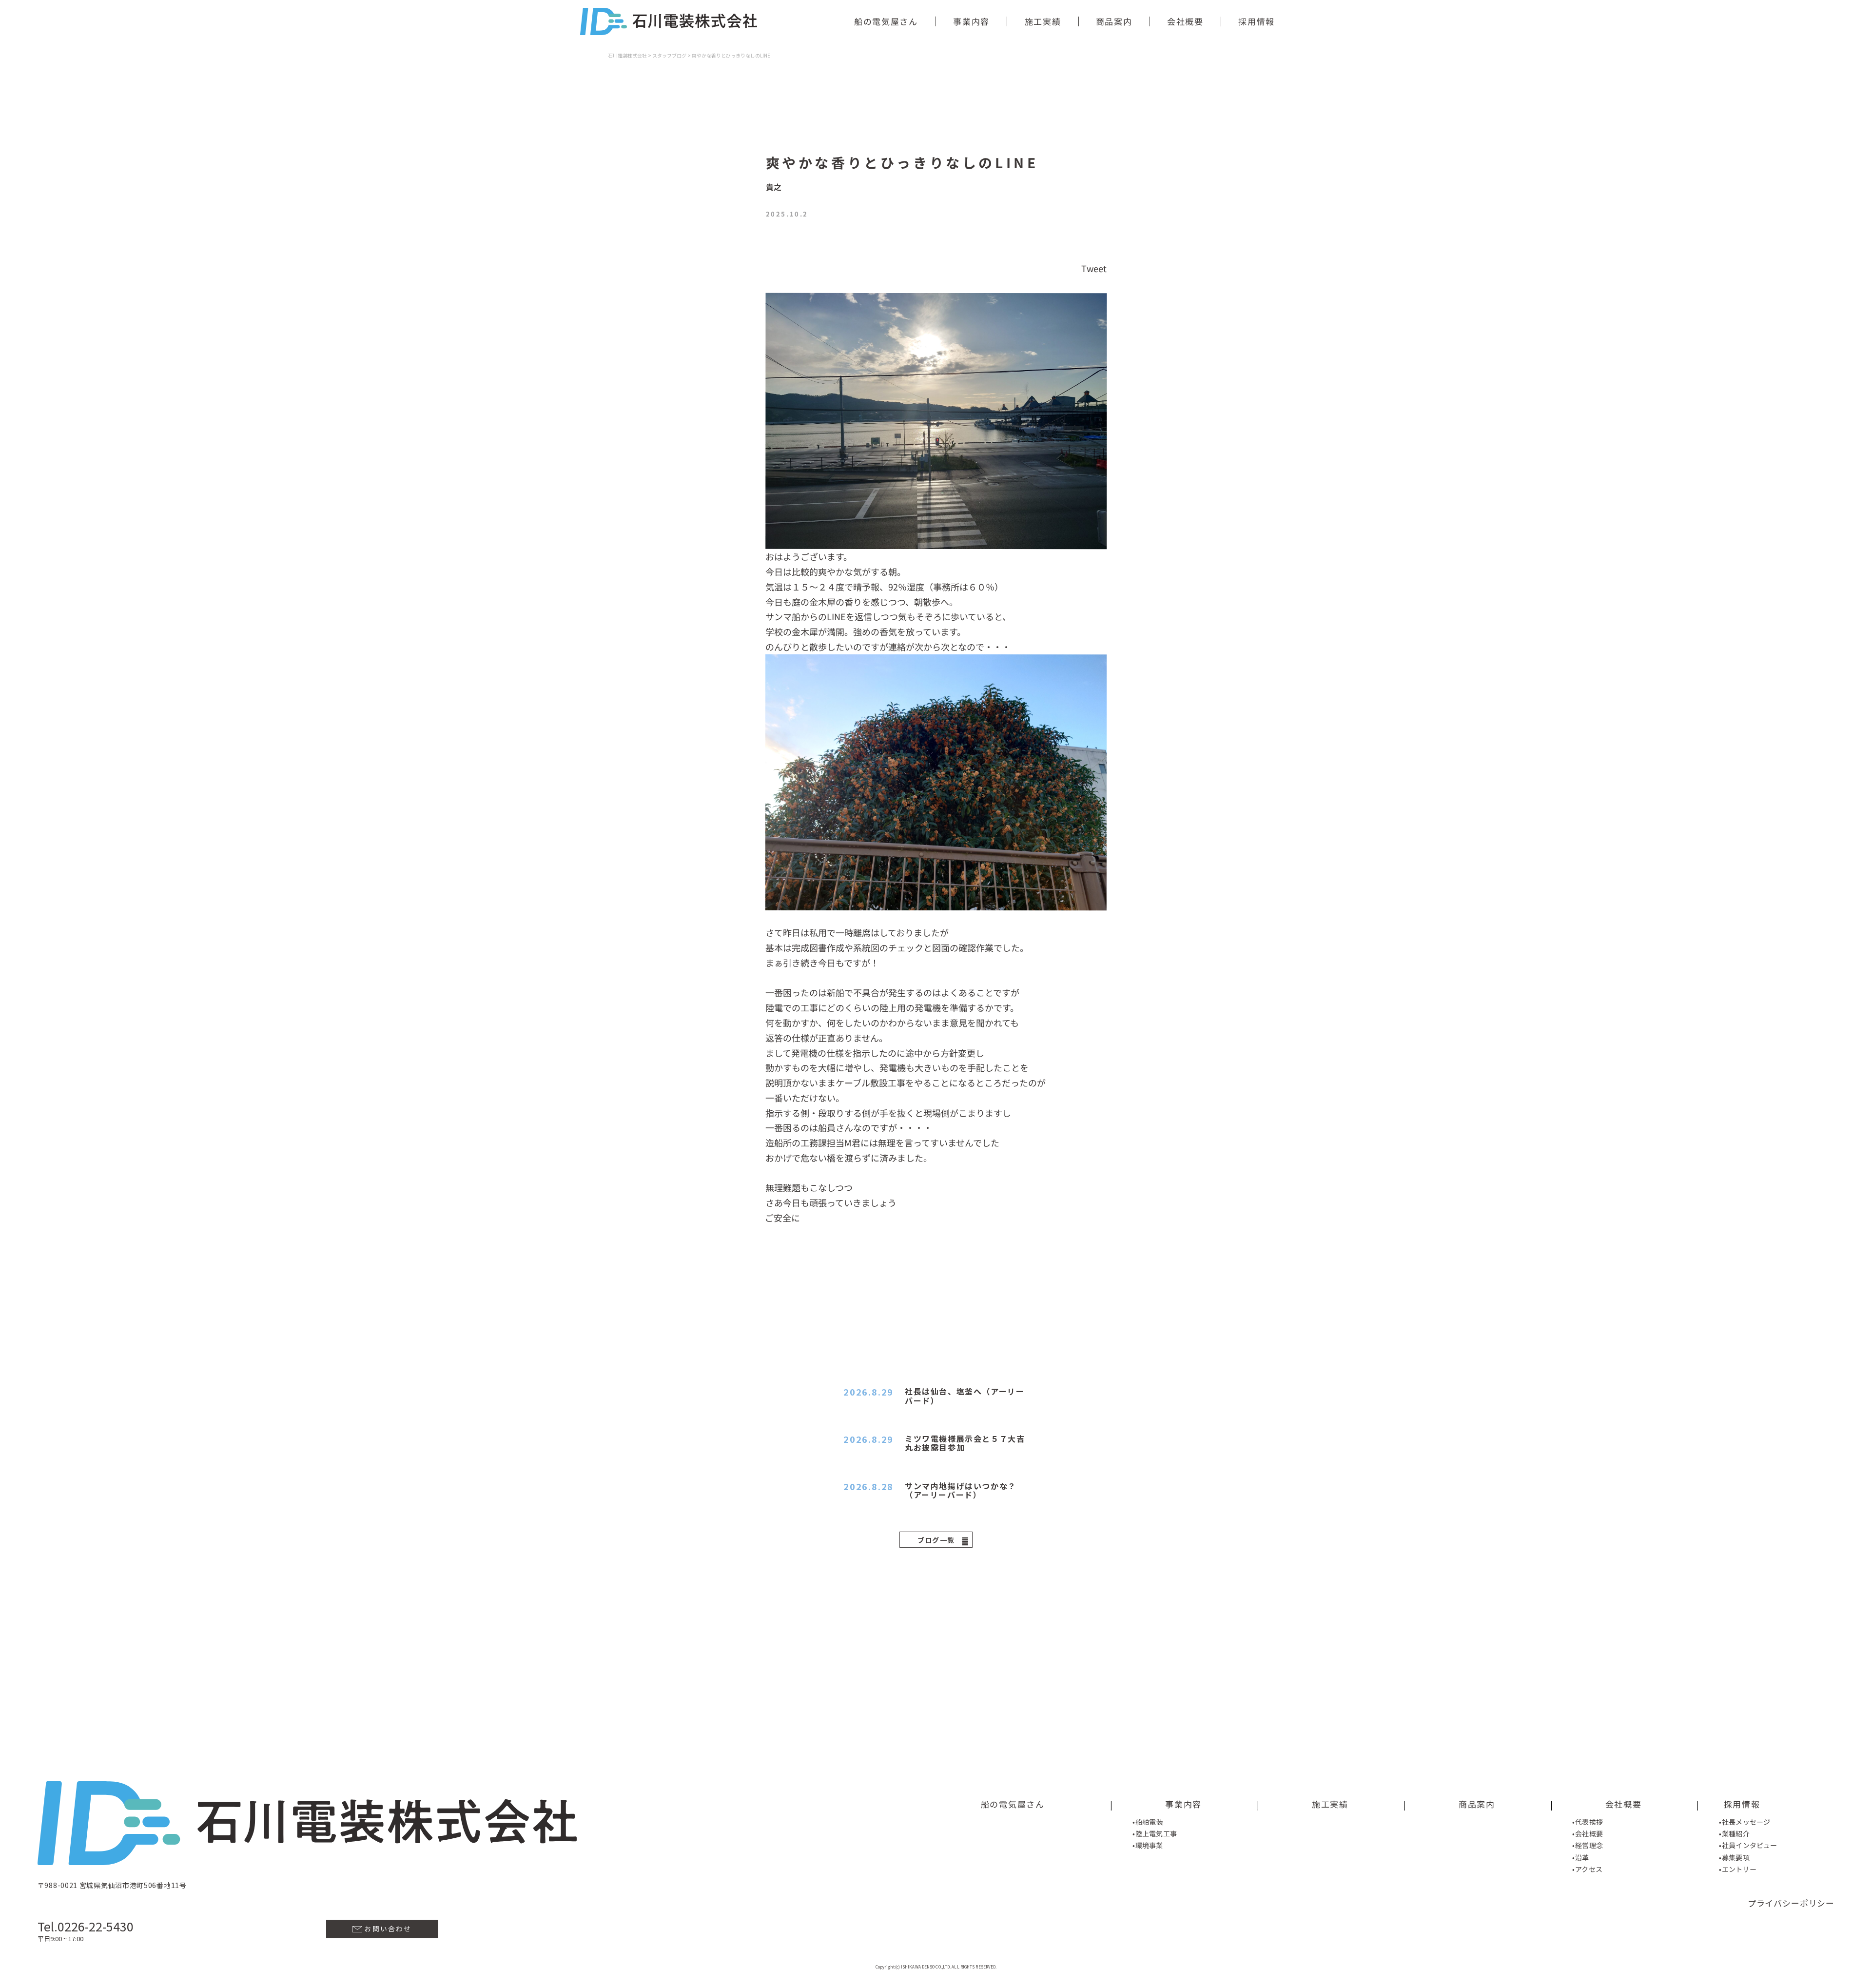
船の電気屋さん (886, 21)
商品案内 (1114, 21)
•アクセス (1587, 1869)
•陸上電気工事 (1155, 1833)
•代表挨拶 (1588, 1822)
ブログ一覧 (936, 1540)
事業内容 (971, 21)
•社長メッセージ (1745, 1822)
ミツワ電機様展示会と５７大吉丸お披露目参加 (965, 1443)
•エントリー (1738, 1870)
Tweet (1094, 268)
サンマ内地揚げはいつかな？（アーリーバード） (961, 1490)
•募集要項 (1734, 1857)
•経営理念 (1588, 1846)
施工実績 (1043, 21)
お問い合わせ (387, 1929)
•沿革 (1580, 1857)
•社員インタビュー (1748, 1846)
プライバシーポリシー (1791, 1903)
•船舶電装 (1148, 1821)
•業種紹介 (1734, 1833)
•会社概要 (1588, 1833)
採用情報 (1257, 21)
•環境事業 (1148, 1845)
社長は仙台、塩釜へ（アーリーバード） (965, 1396)
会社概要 (1185, 21)
